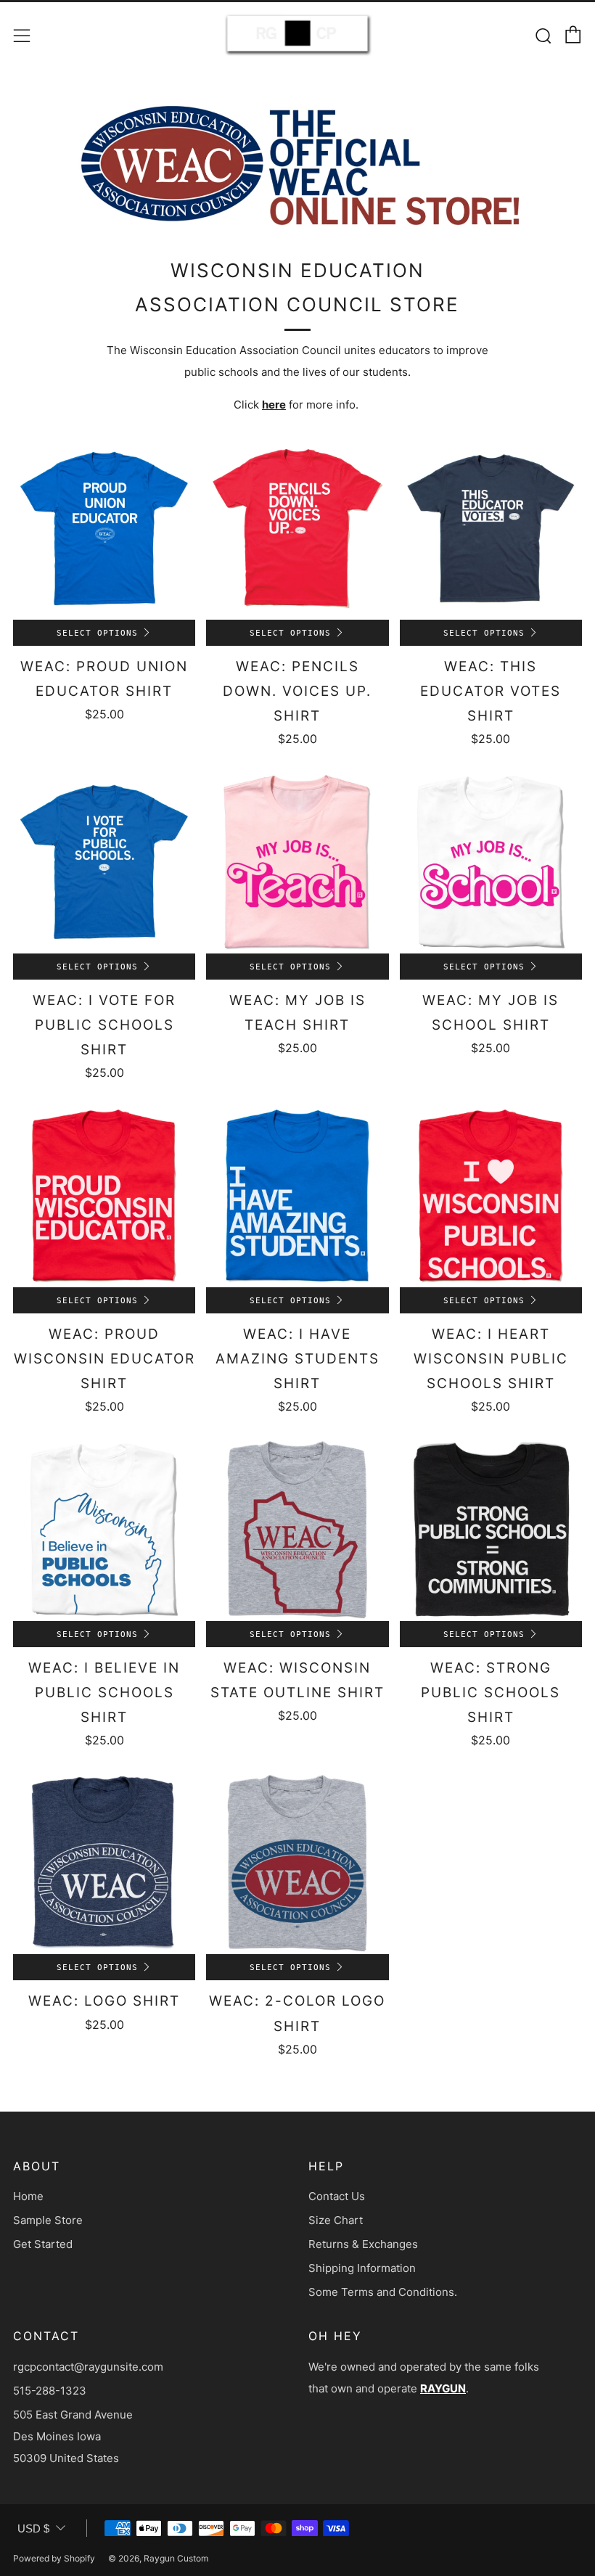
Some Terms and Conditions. (383, 2292)
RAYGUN (443, 2388)
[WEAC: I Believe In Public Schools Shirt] (104, 1529)
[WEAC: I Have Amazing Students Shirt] (297, 1195)
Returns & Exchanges (363, 2244)
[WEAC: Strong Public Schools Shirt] (491, 1529)
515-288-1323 (50, 2391)
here (274, 405)
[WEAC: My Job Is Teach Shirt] (297, 862)
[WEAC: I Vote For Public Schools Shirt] (104, 862)
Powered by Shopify (54, 2558)
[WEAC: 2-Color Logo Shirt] (297, 1863)
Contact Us (337, 2196)
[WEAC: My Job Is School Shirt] (491, 862)
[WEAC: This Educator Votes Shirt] (491, 529)
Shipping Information (362, 2268)
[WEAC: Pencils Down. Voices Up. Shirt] (297, 529)
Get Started (43, 2244)
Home (28, 2196)
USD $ (33, 2528)
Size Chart (336, 2220)
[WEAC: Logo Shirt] (104, 1863)
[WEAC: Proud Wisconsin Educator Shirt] (104, 1195)
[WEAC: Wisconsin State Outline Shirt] (297, 1529)
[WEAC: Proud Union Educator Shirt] (104, 529)
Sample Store (48, 2220)
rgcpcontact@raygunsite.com (88, 2367)
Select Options (97, 633)
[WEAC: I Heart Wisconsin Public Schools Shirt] (491, 1195)
